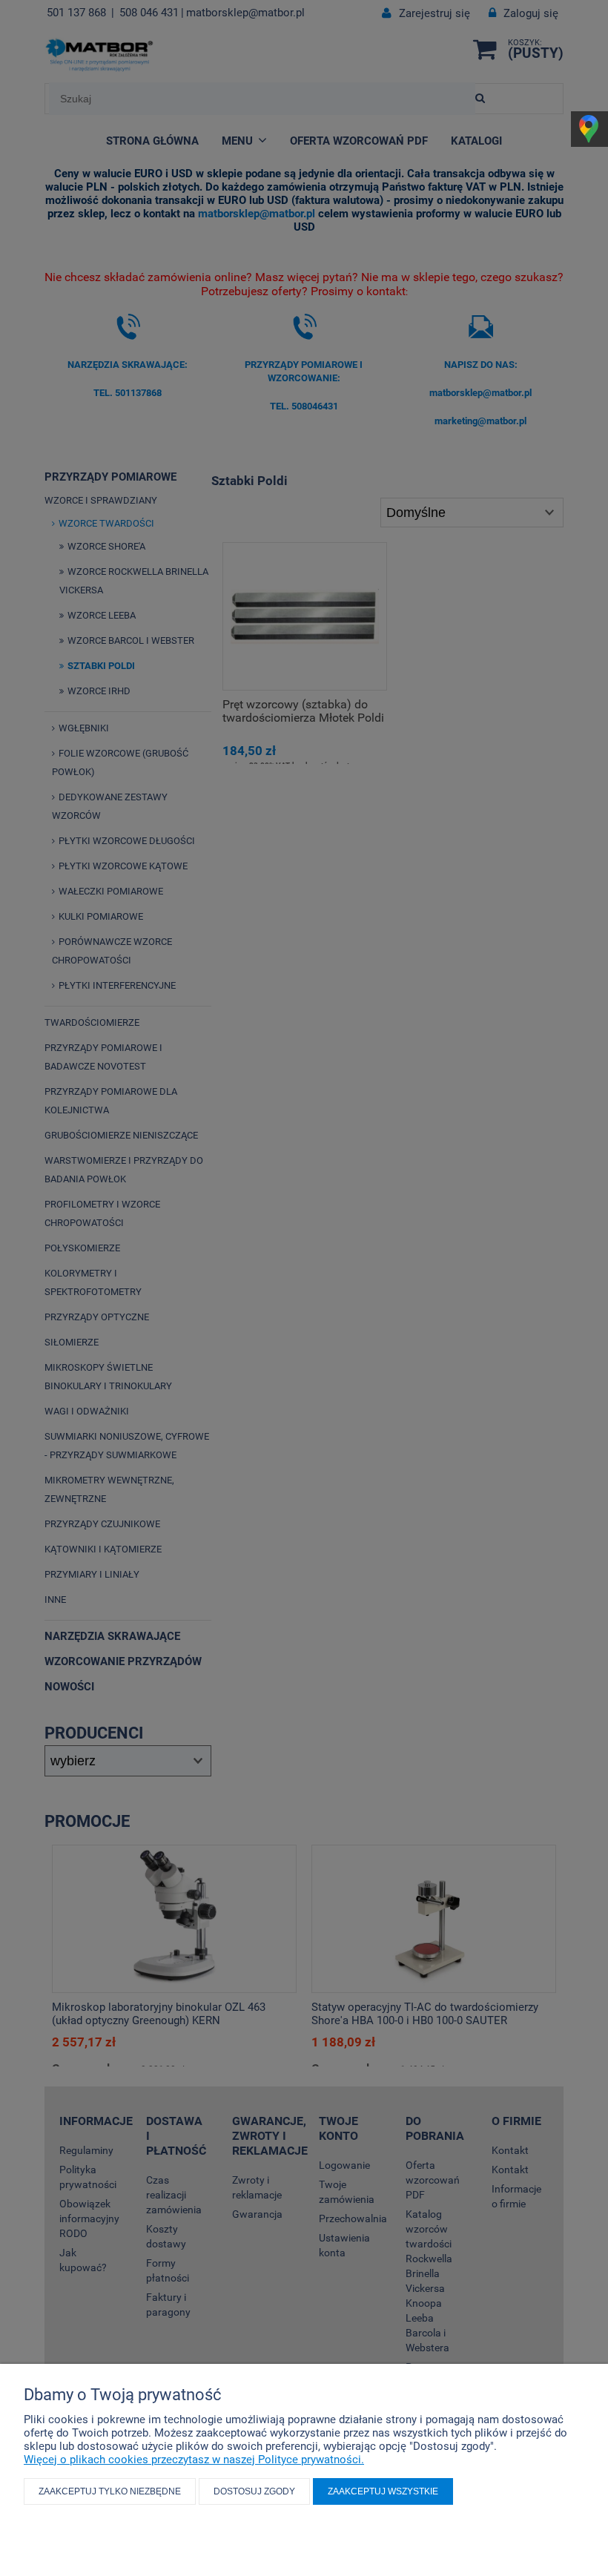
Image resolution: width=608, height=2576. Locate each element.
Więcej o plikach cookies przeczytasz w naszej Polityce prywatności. (194, 2460)
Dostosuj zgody (254, 2491)
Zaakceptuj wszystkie (383, 2491)
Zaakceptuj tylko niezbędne (110, 2491)
